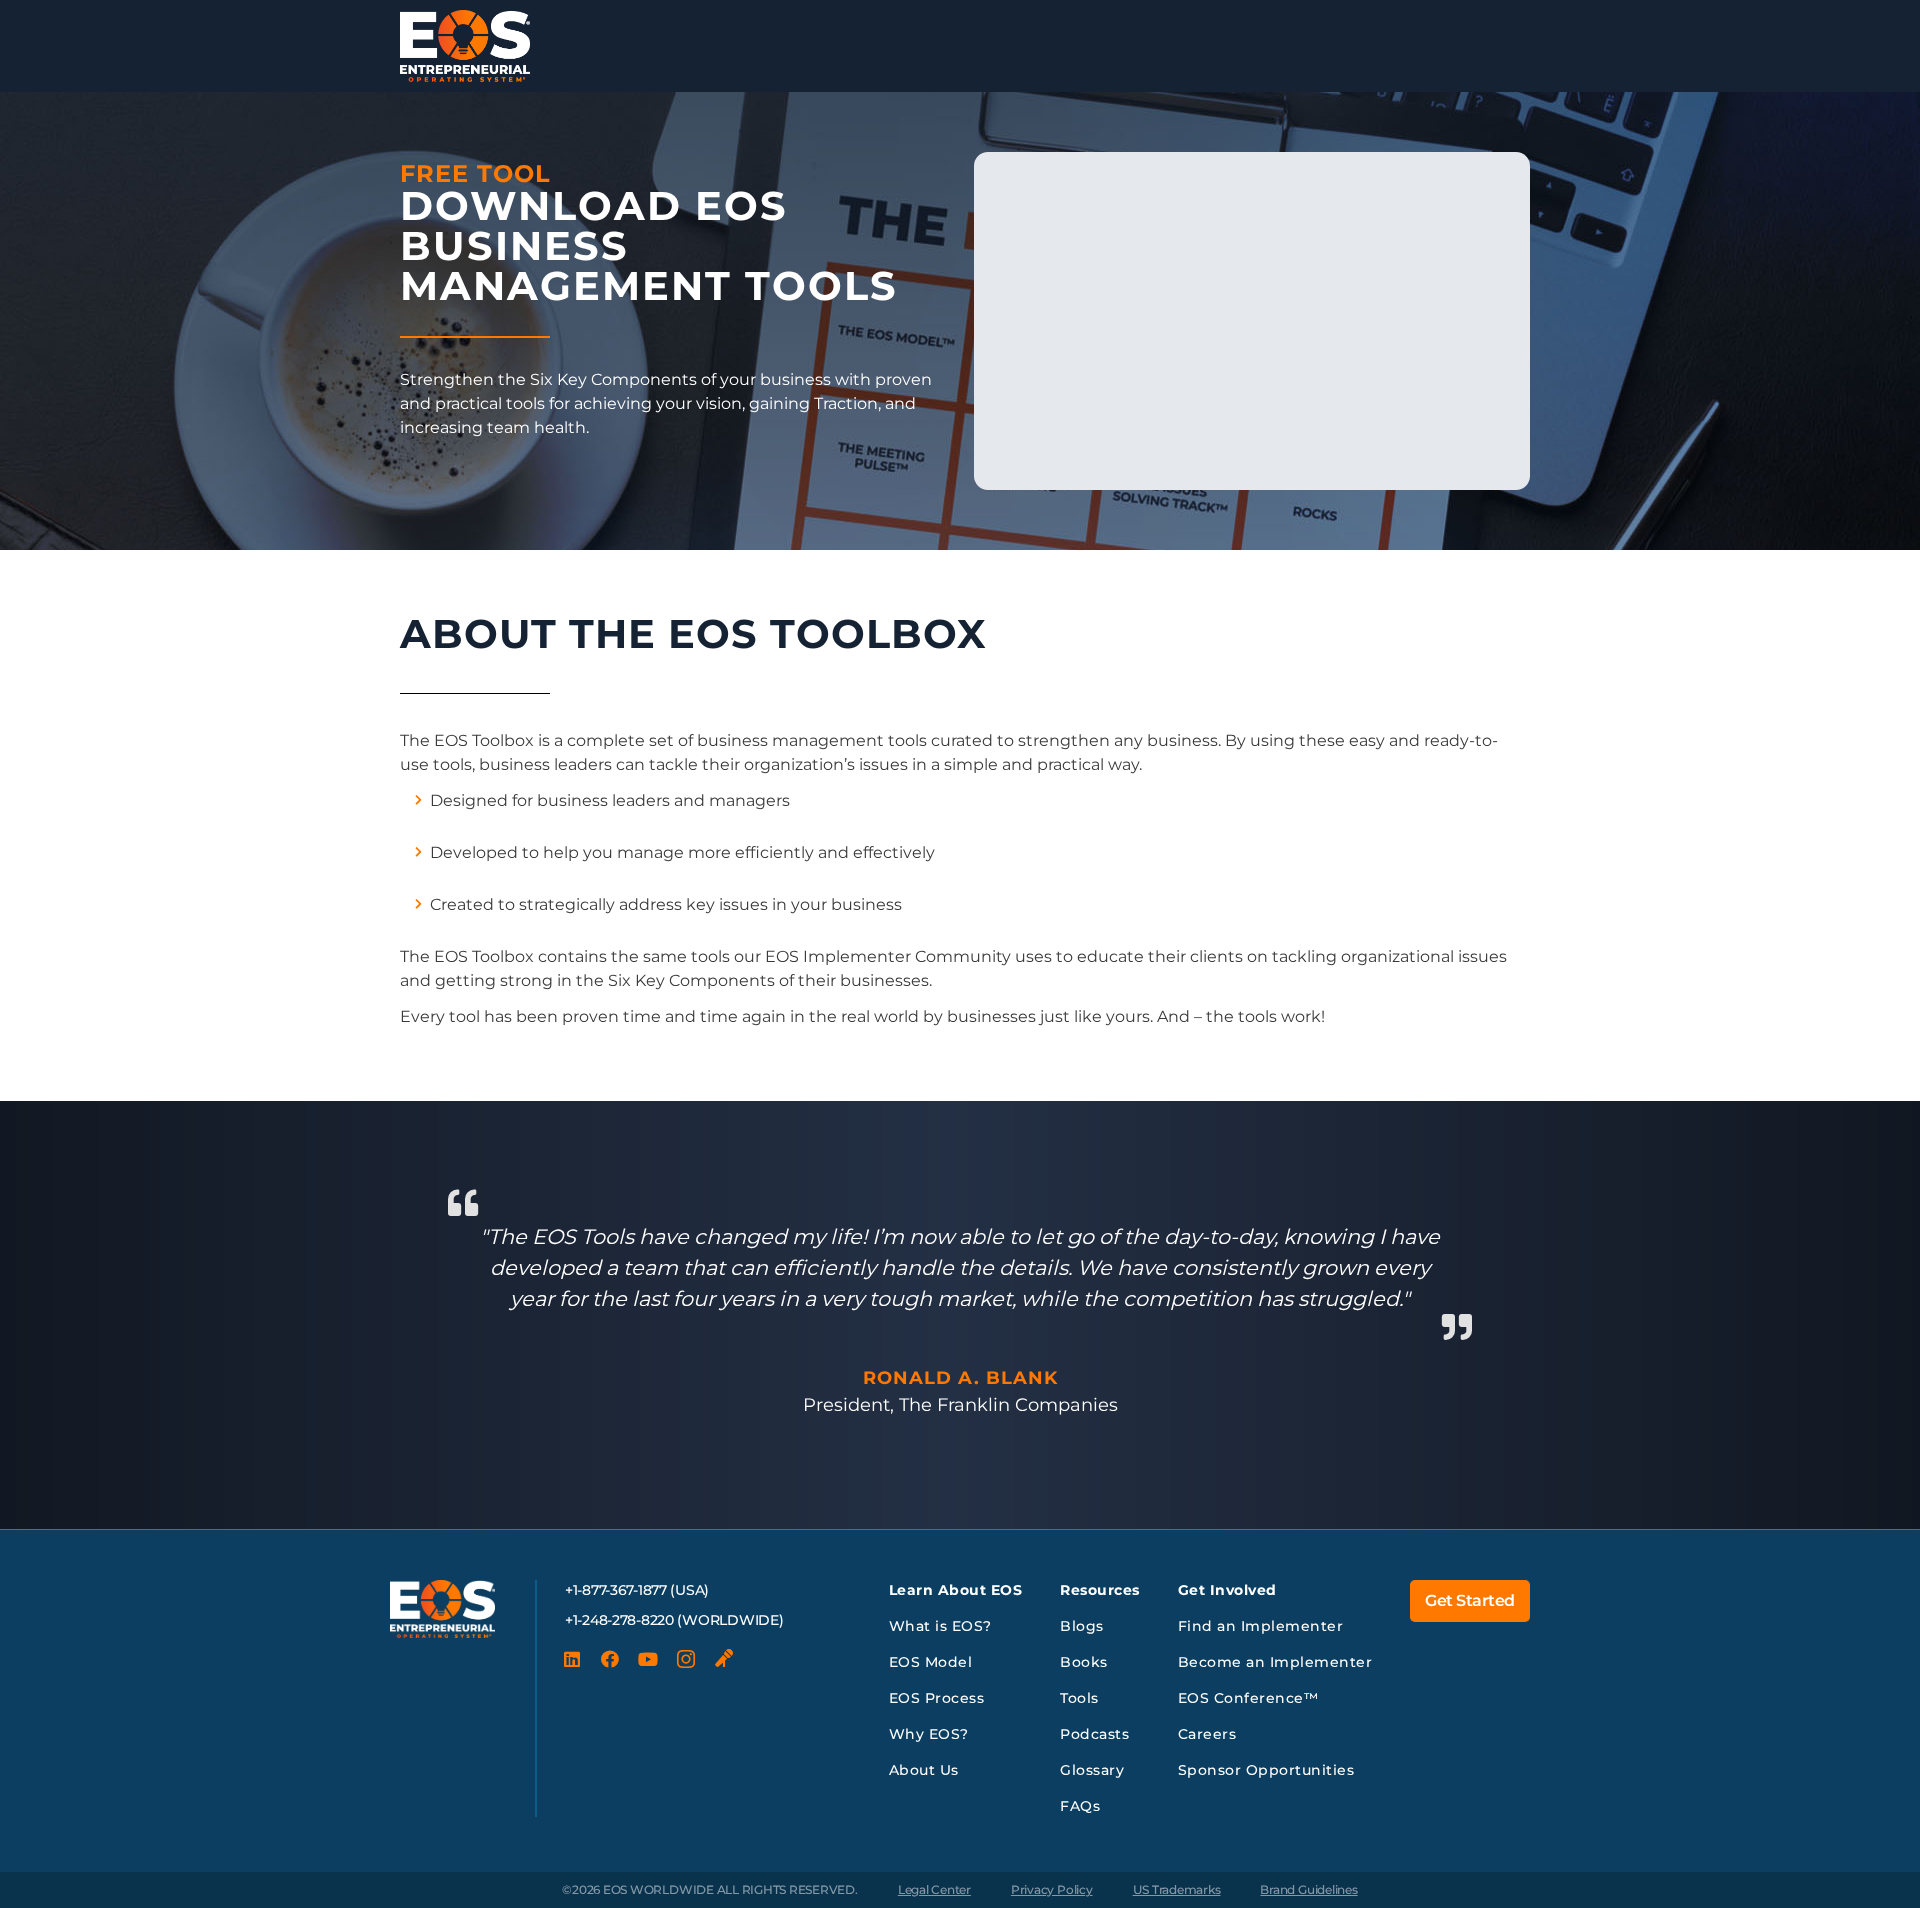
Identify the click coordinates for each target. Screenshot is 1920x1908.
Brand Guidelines (1308, 1889)
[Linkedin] (572, 1659)
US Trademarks (1177, 1889)
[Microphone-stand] (724, 1659)
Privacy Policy (1052, 1889)
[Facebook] (610, 1659)
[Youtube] (648, 1659)
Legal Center (934, 1889)
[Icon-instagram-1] (686, 1659)
